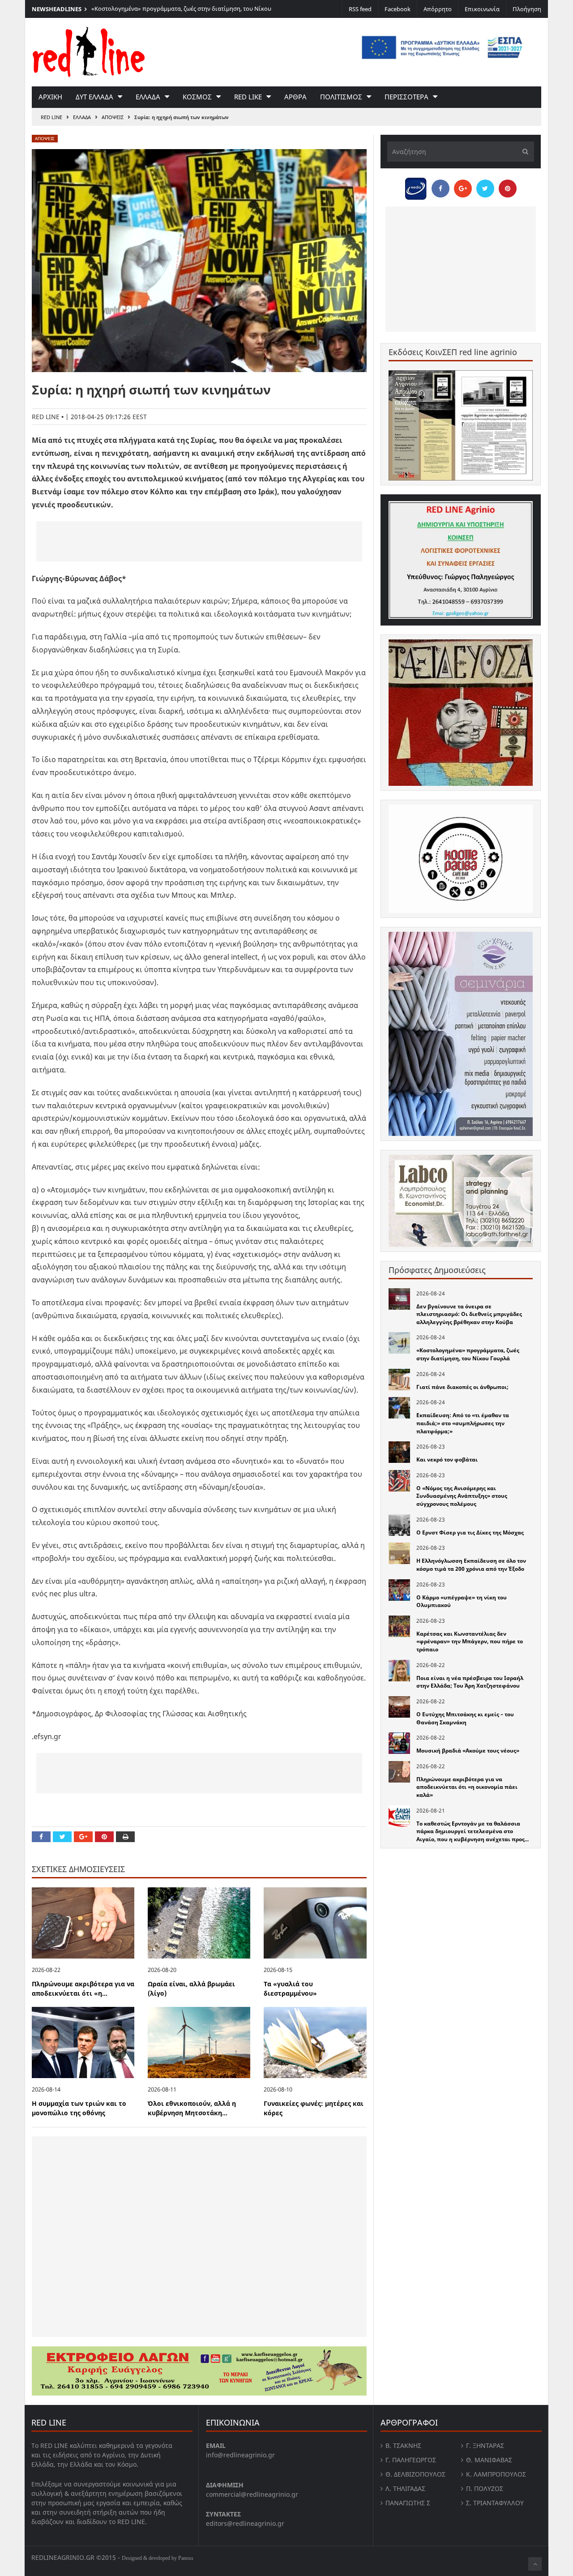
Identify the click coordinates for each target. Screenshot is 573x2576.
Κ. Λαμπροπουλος (496, 2474)
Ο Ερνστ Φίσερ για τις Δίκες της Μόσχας (470, 1532)
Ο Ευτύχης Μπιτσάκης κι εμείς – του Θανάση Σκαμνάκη (465, 1718)
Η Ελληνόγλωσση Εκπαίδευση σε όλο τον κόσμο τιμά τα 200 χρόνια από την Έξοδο (471, 1565)
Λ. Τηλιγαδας (405, 2488)
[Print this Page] (125, 1837)
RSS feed (360, 9)
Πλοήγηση (527, 9)
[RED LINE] (89, 51)
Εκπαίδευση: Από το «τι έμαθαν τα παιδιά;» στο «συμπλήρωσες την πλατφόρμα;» (463, 1423)
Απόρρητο (438, 9)
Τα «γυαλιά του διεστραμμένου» (290, 1989)
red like (248, 97)
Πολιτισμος (341, 97)
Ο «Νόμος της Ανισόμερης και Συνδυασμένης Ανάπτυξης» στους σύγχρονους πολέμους (462, 1496)
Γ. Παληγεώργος (411, 2460)
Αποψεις (113, 117)
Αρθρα (295, 97)
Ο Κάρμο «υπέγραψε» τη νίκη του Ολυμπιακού (462, 1601)
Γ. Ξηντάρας (485, 2445)
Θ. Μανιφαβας (489, 2460)
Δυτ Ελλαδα (94, 97)
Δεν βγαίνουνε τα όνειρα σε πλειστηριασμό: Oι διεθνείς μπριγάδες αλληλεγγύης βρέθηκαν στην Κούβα (469, 1314)
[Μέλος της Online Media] (416, 186)
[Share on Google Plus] (83, 1837)
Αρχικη (50, 97)
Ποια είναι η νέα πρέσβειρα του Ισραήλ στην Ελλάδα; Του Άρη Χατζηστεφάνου (470, 1682)
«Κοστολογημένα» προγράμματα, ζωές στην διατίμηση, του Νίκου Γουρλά (468, 1354)
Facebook (398, 9)
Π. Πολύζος (485, 2488)
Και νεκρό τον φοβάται (447, 1459)
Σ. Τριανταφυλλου (495, 2503)
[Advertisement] (199, 541)
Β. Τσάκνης (403, 2445)
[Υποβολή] (523, 152)
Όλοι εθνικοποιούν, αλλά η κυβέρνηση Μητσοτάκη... (192, 2108)
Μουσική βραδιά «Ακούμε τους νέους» (468, 1751)
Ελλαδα (148, 97)
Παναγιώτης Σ (408, 2503)
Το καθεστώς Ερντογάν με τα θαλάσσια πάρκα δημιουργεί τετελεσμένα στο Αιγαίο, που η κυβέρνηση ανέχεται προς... (473, 1831)
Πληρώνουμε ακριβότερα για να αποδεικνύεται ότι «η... (83, 1989)
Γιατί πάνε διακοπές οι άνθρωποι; (462, 1387)
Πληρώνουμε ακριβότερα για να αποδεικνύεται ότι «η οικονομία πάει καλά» (467, 1787)
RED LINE (51, 117)
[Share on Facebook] (41, 1837)
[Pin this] (104, 1837)
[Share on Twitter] (62, 1837)
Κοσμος (197, 97)
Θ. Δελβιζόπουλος (415, 2474)
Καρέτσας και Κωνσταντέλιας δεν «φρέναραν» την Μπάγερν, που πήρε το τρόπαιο (470, 1642)
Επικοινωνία (482, 9)
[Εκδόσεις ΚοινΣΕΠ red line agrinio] (461, 425)
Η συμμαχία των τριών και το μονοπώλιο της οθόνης (79, 2108)
